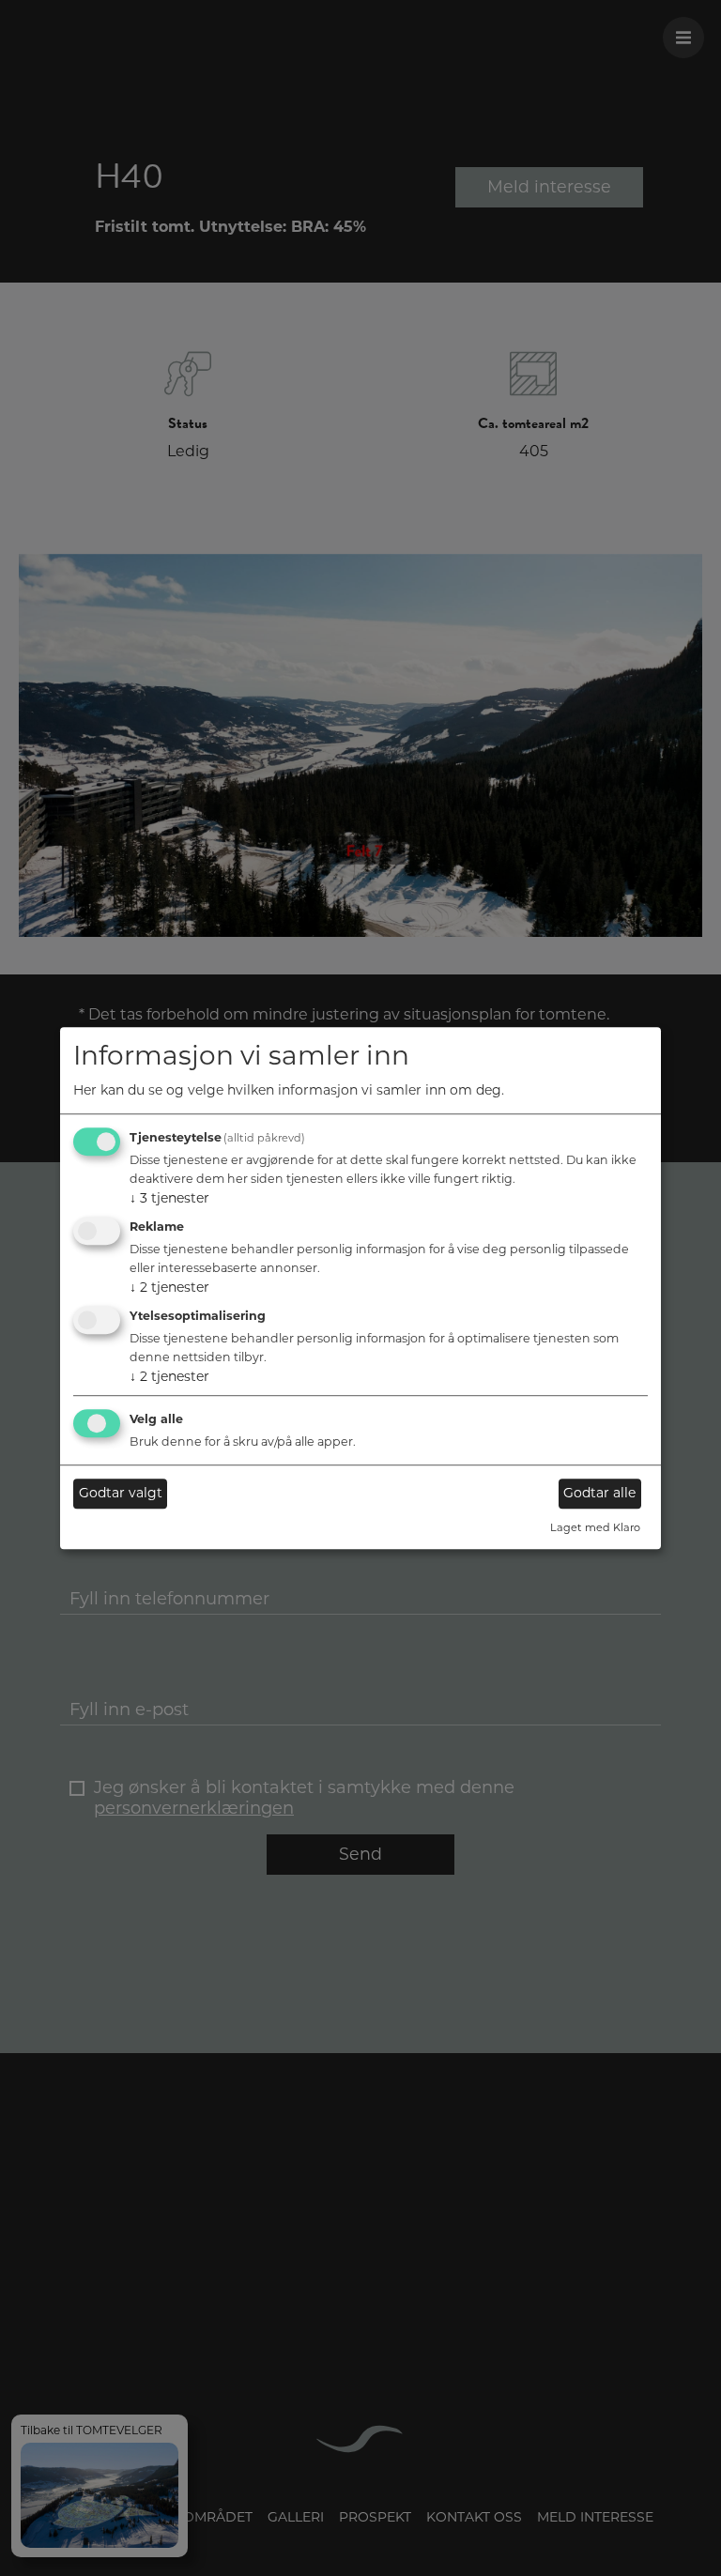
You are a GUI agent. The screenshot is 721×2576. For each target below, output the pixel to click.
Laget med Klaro (595, 1527)
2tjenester (169, 1287)
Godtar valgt (121, 1494)
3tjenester (169, 1199)
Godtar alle (599, 1494)
